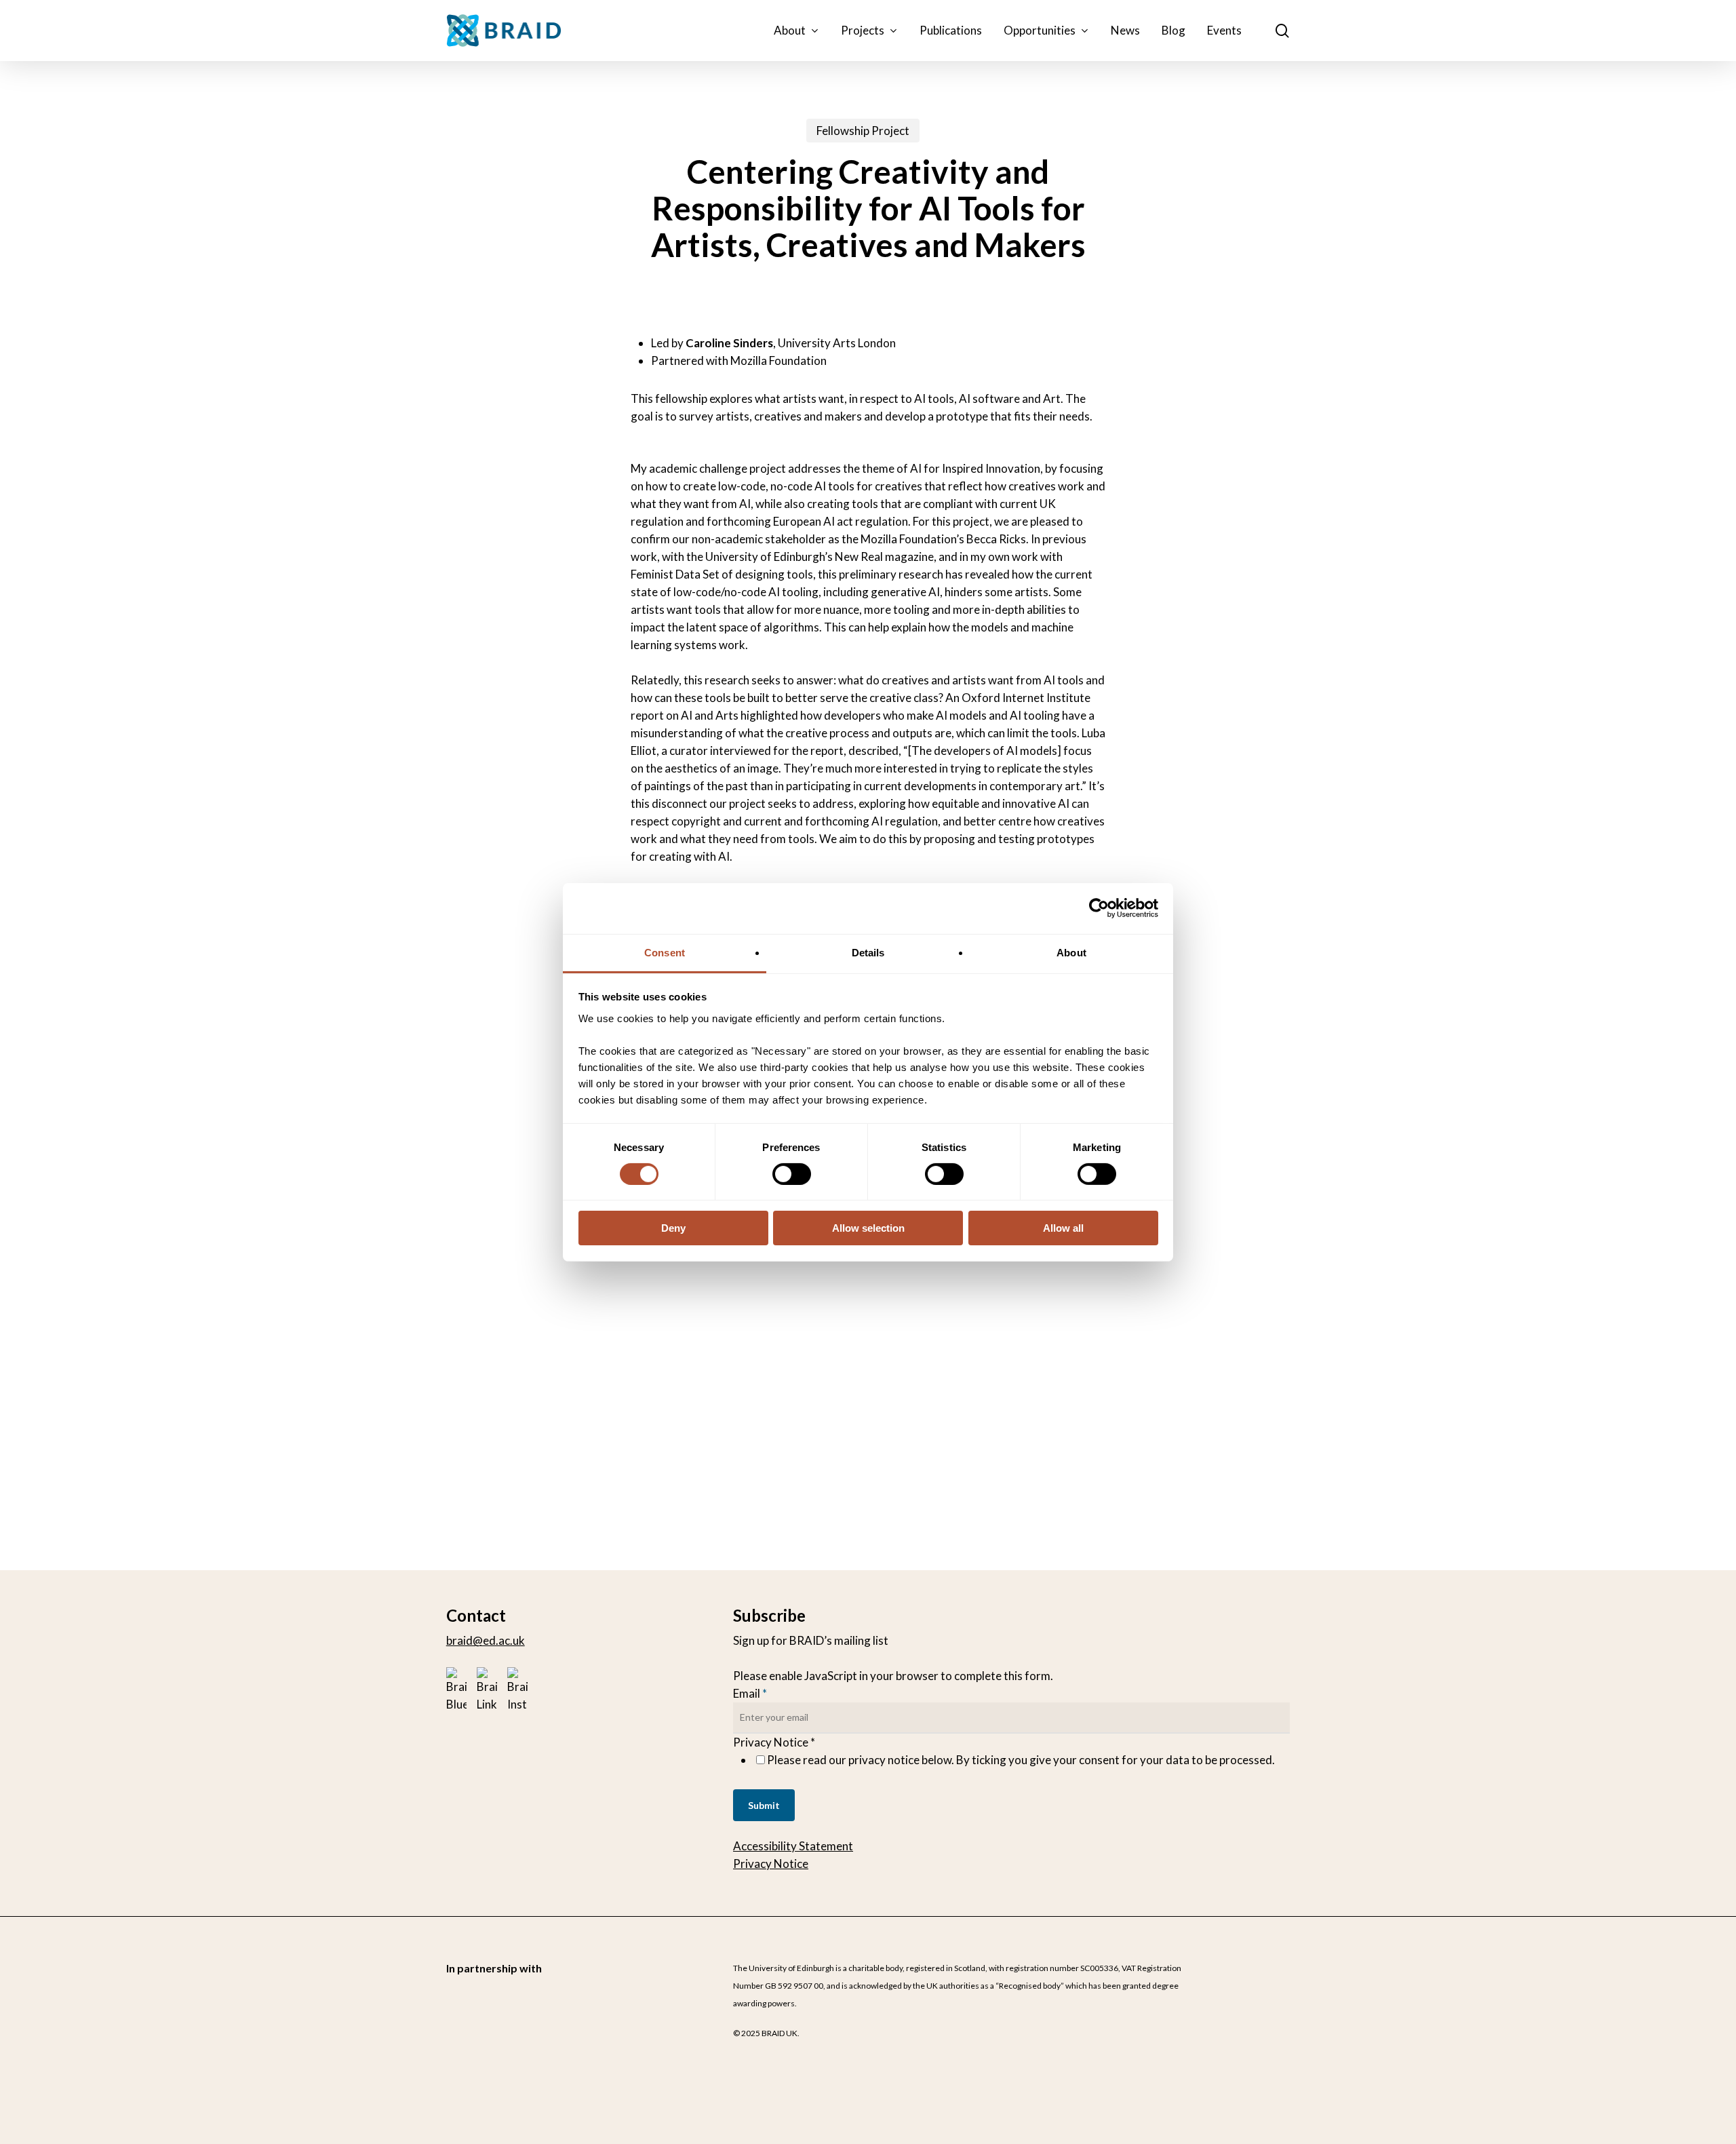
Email (750, 1693)
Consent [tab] (665, 952)
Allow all (1063, 1228)
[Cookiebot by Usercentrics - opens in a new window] (1099, 908)
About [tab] (1071, 952)
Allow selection (868, 1228)
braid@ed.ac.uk (486, 1640)
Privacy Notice (771, 1864)
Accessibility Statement (793, 1846)
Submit (764, 1805)
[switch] (792, 1174)
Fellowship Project (863, 131)
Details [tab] (868, 952)
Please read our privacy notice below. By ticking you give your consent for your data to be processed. (1021, 1760)
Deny (673, 1228)
